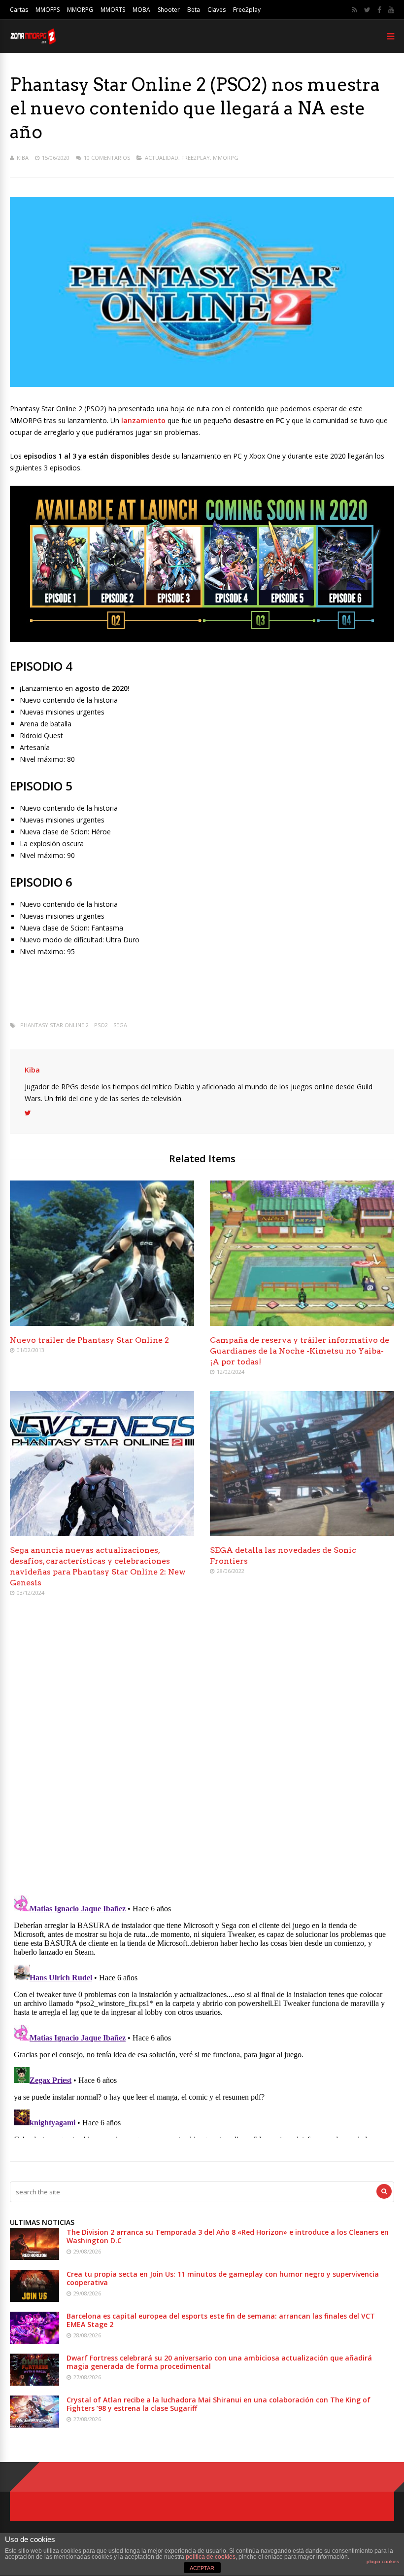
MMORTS (113, 10)
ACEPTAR (202, 2568)
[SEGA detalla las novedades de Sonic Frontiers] (302, 1533)
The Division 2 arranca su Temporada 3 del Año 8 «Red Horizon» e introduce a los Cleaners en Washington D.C (228, 2236)
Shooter (169, 10)
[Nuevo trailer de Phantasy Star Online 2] (102, 1323)
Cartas (19, 10)
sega (120, 1025)
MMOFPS (48, 10)
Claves (217, 10)
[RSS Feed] (354, 10)
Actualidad (162, 158)
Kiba (23, 158)
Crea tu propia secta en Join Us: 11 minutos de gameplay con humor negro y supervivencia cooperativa (223, 2278)
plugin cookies (383, 2561)
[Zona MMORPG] (33, 42)
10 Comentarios (107, 158)
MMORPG (80, 10)
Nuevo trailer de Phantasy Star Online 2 (89, 1340)
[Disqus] (202, 1747)
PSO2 (101, 1025)
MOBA (141, 10)
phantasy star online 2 (54, 1025)
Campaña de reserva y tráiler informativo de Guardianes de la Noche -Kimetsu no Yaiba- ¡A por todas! (300, 1351)
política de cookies (211, 2557)
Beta (194, 10)
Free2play (247, 10)
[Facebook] (379, 10)
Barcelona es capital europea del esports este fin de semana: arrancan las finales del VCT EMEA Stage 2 (221, 2320)
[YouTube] (391, 10)
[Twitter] (367, 10)
